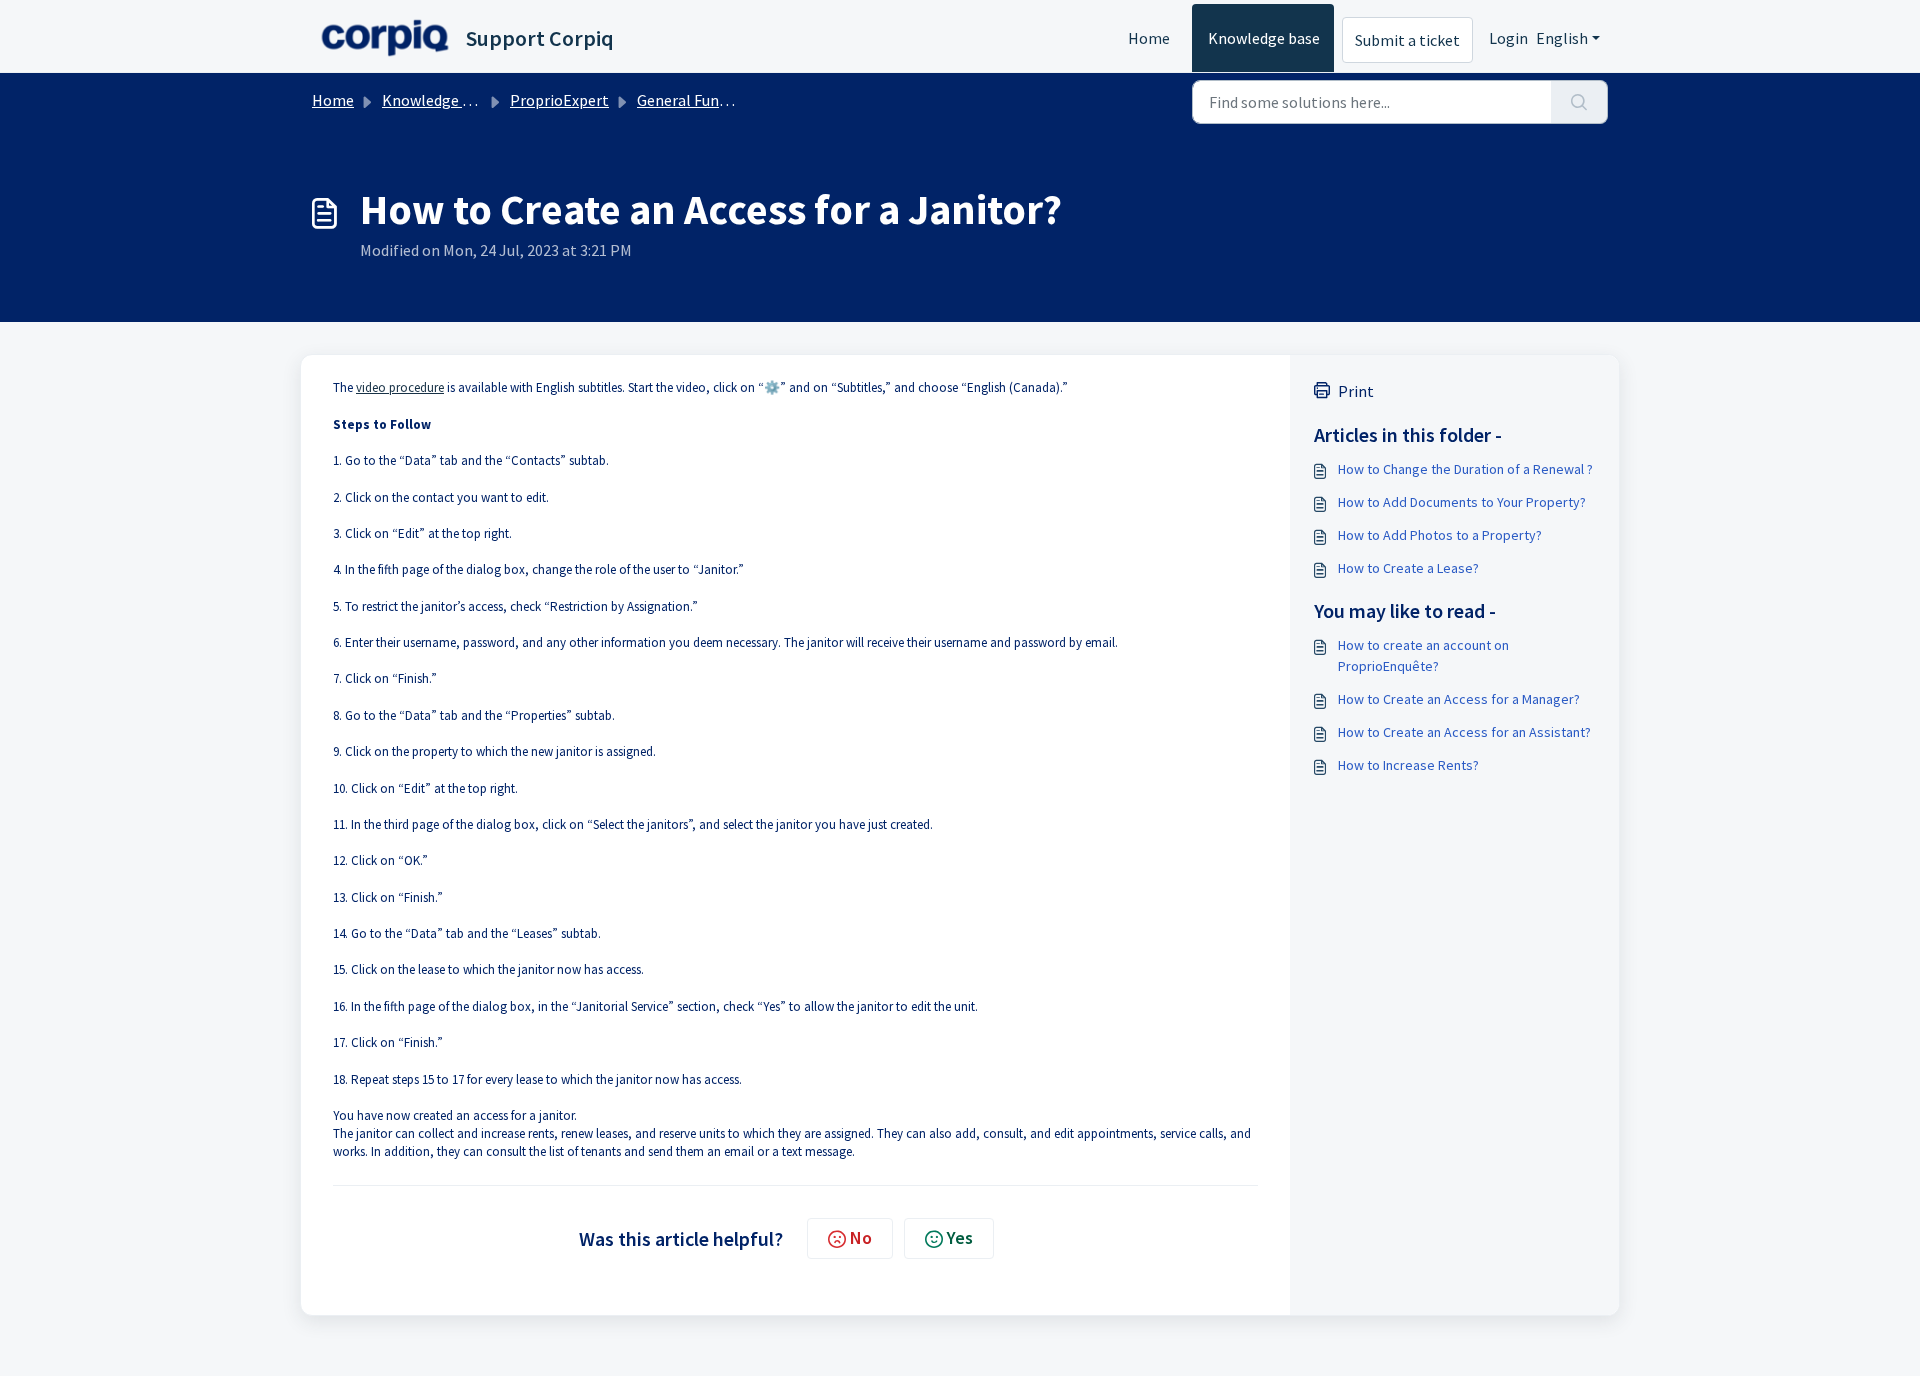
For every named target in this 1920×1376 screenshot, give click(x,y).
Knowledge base (1264, 38)
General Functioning (707, 100)
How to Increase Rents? (1408, 765)
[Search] (1579, 102)
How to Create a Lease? (1408, 568)
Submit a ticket (1407, 40)
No (861, 1237)
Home (1149, 38)
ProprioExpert (559, 100)
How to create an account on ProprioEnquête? (1423, 655)
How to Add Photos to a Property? (1440, 535)
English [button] (1562, 38)
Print (1356, 391)
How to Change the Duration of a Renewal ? (1465, 469)
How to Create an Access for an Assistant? (1464, 732)
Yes (960, 1237)
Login (1508, 38)
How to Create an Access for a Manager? (1459, 699)
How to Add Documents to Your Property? (1462, 502)
